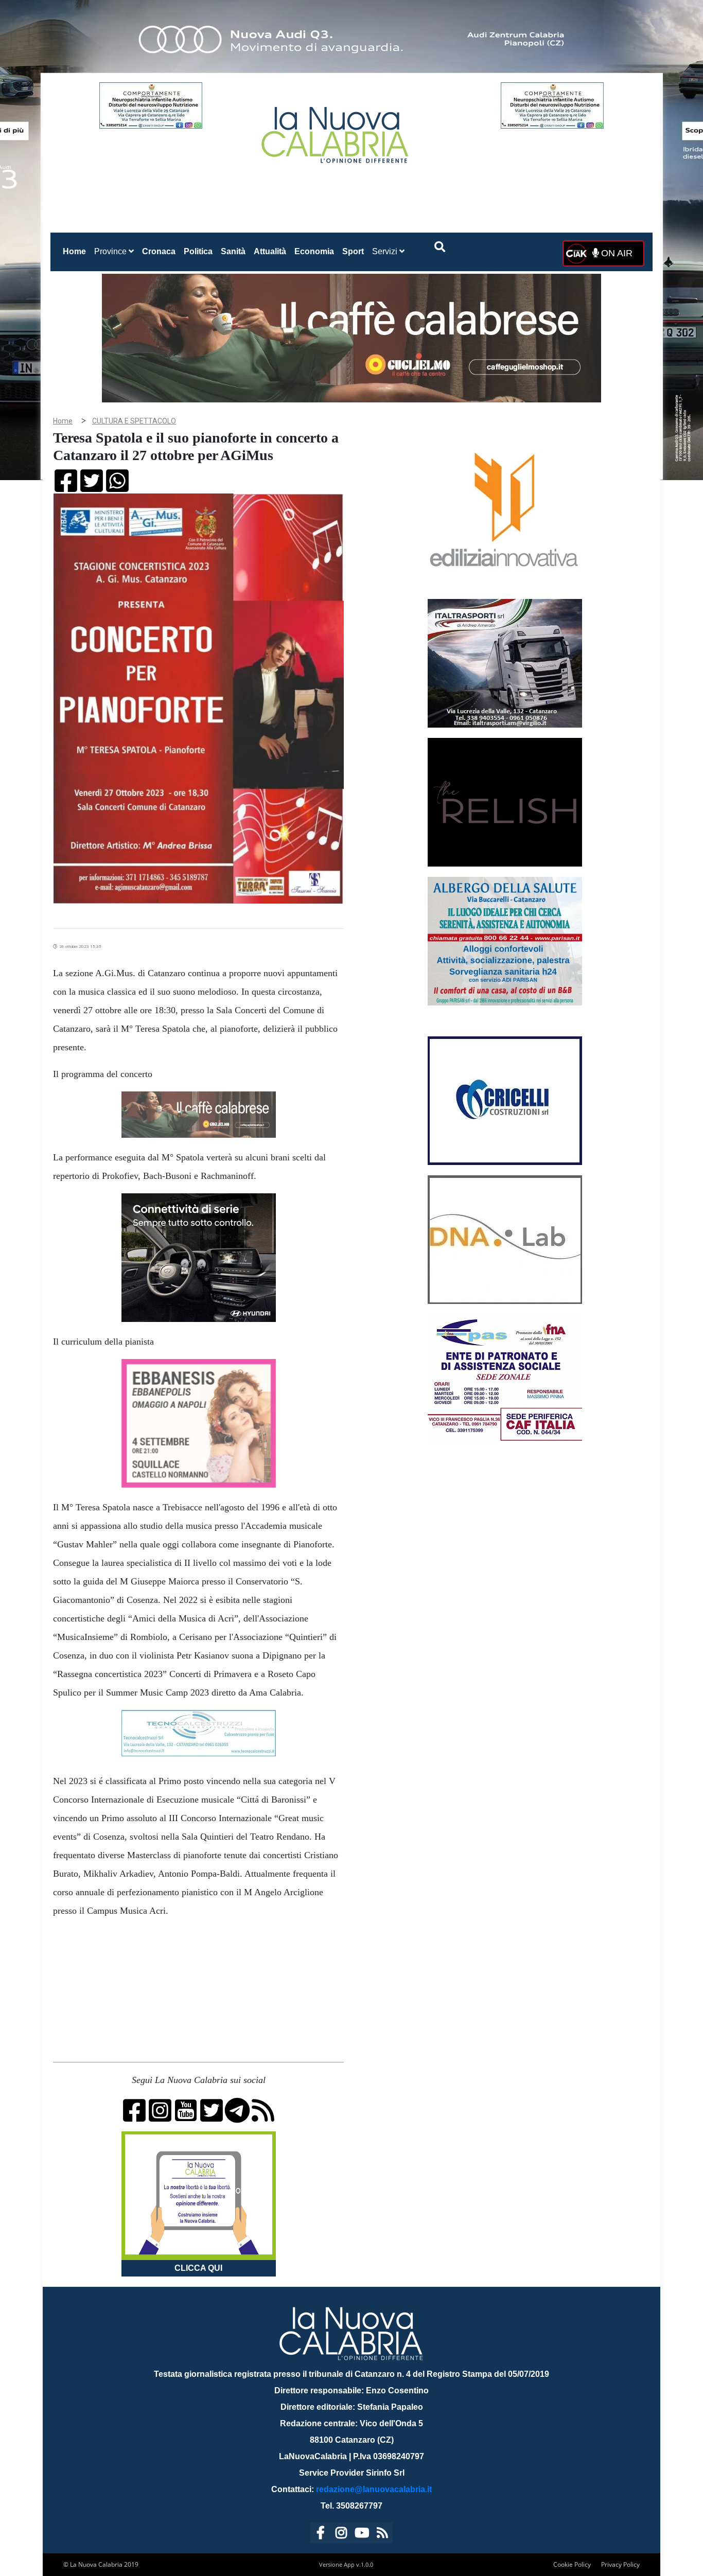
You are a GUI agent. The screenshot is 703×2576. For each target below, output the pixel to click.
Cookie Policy (572, 2564)
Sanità (233, 251)
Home (76, 251)
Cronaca (159, 251)
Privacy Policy (620, 2564)
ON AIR (616, 253)
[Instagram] (341, 2535)
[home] (336, 131)
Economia (314, 251)
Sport (353, 251)
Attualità (270, 251)
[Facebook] (321, 2535)
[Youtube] (362, 2535)
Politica (198, 251)
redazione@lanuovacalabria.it (374, 2489)
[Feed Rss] (382, 2535)
